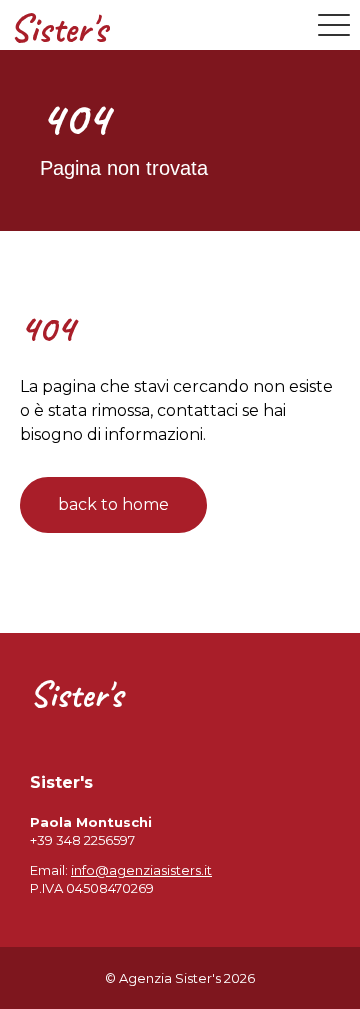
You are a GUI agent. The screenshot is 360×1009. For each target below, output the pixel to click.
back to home (113, 504)
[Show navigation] (334, 25)
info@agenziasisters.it (141, 870)
